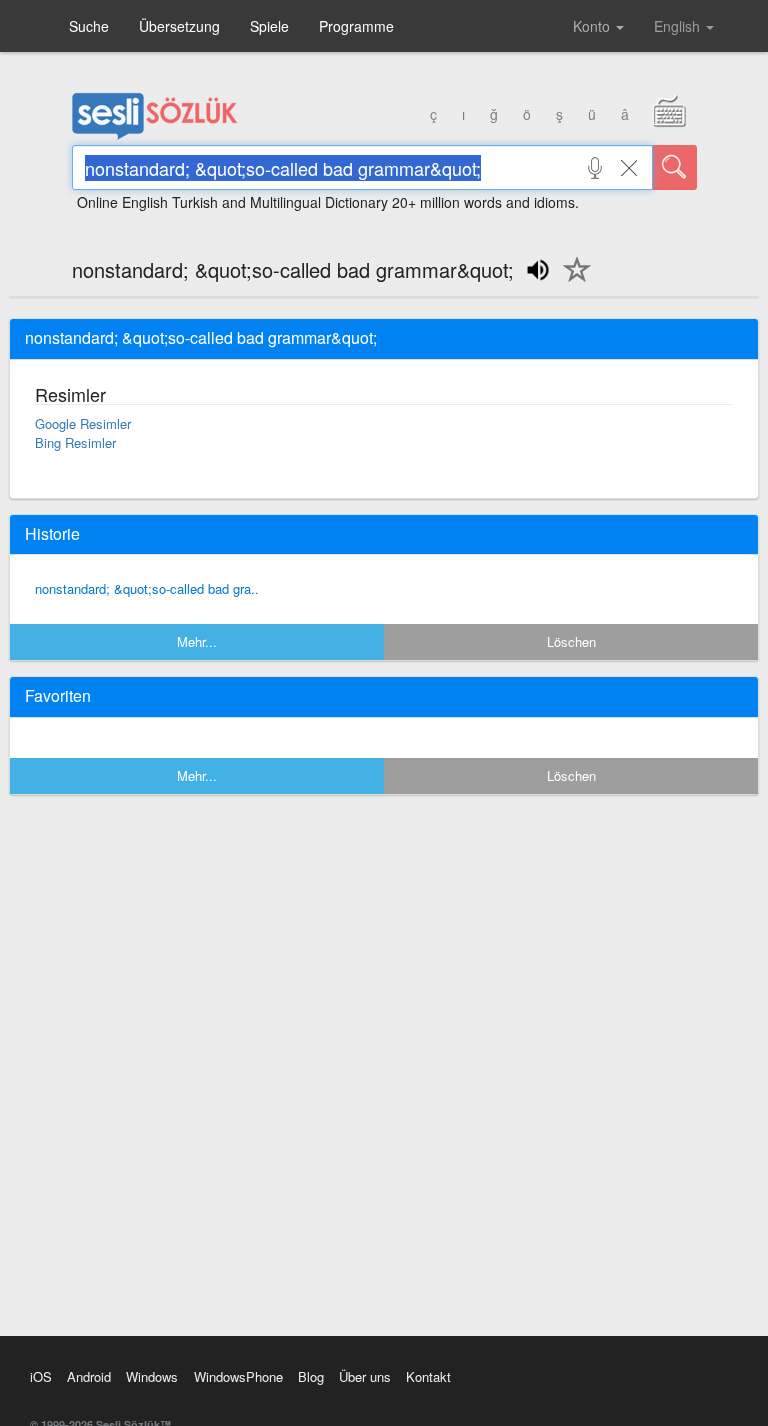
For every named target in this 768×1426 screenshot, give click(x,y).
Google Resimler (83, 423)
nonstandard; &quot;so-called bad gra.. (147, 588)
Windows (152, 1376)
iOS (41, 1376)
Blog (311, 1376)
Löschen (571, 641)
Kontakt (428, 1376)
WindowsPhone (238, 1376)
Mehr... (197, 641)
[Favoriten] (572, 281)
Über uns (365, 1376)
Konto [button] (593, 26)
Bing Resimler (75, 442)
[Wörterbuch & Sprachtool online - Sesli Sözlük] (155, 135)
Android (89, 1376)
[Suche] (675, 167)
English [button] (679, 26)
